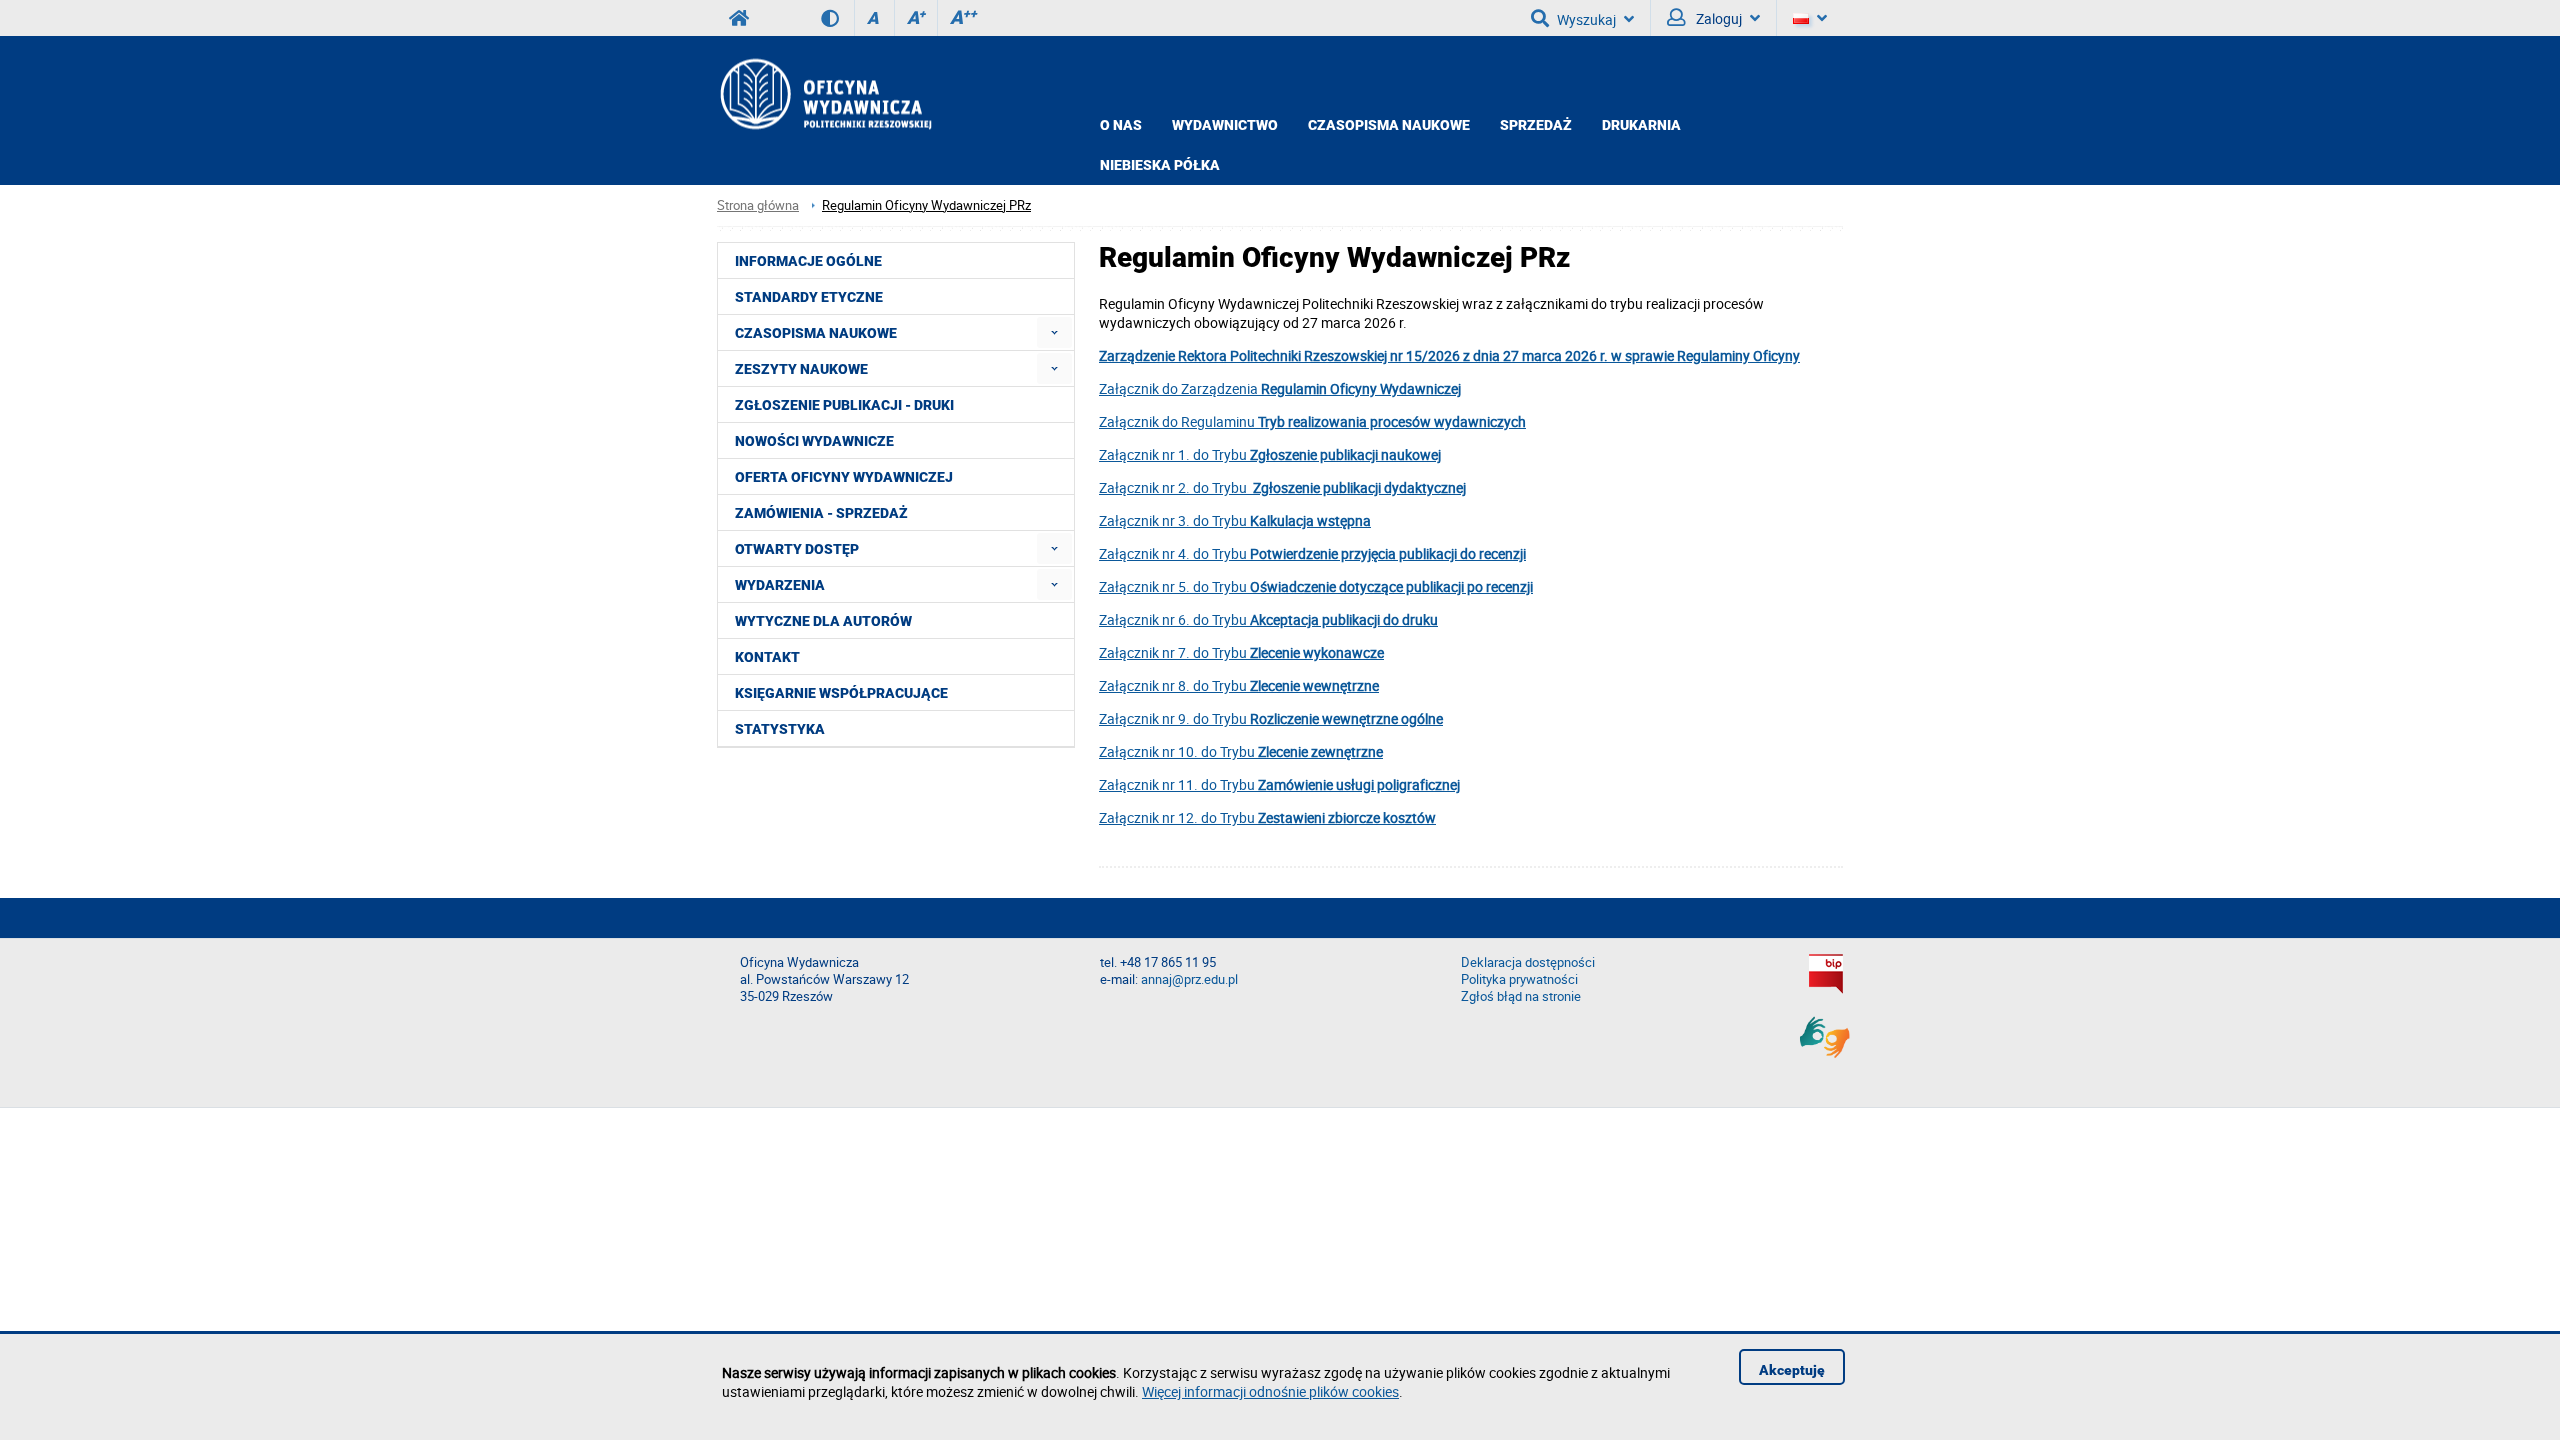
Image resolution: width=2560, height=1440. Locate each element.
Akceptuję (1792, 1370)
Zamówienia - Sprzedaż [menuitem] (821, 513)
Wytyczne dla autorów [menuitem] (823, 621)
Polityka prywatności (1519, 979)
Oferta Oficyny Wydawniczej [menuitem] (844, 477)
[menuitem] (1054, 332)
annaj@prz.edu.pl (1189, 979)
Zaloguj (1717, 18)
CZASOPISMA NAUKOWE (1389, 125)
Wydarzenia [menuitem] (780, 585)
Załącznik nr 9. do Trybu (1271, 718)
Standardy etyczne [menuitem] (809, 297)
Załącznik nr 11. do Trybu (1279, 784)
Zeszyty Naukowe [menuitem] (801, 369)
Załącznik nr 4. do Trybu (1312, 553)
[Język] (1810, 18)
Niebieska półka (1160, 165)
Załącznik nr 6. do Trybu (1268, 619)
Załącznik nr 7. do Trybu (1241, 652)
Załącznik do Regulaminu (1312, 421)
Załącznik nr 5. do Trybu (1316, 586)
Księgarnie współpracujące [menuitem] (841, 693)
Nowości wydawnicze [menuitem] (814, 441)
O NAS (1121, 125)
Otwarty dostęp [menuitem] (797, 549)
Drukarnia (1641, 125)
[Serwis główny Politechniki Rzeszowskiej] (739, 18)
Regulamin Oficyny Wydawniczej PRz (926, 205)
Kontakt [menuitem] (767, 657)
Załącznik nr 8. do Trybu (1239, 685)
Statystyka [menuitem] (780, 729)
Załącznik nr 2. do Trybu (1282, 487)
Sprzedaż (1536, 125)
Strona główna (758, 205)
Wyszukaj (1586, 19)
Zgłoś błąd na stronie (1521, 996)
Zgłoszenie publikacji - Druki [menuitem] (844, 405)
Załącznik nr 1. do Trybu (1270, 454)
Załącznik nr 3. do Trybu (1235, 520)
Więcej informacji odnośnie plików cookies (1270, 1391)
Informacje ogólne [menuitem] (808, 261)
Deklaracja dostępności (1528, 962)
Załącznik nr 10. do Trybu (1241, 751)
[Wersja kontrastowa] (837, 18)
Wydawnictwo (1225, 125)
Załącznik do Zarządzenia (1280, 388)
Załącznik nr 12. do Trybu (1267, 817)
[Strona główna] (824, 93)
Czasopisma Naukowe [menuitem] (816, 333)
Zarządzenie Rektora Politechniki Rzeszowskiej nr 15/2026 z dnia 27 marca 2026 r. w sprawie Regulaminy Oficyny (1449, 355)
